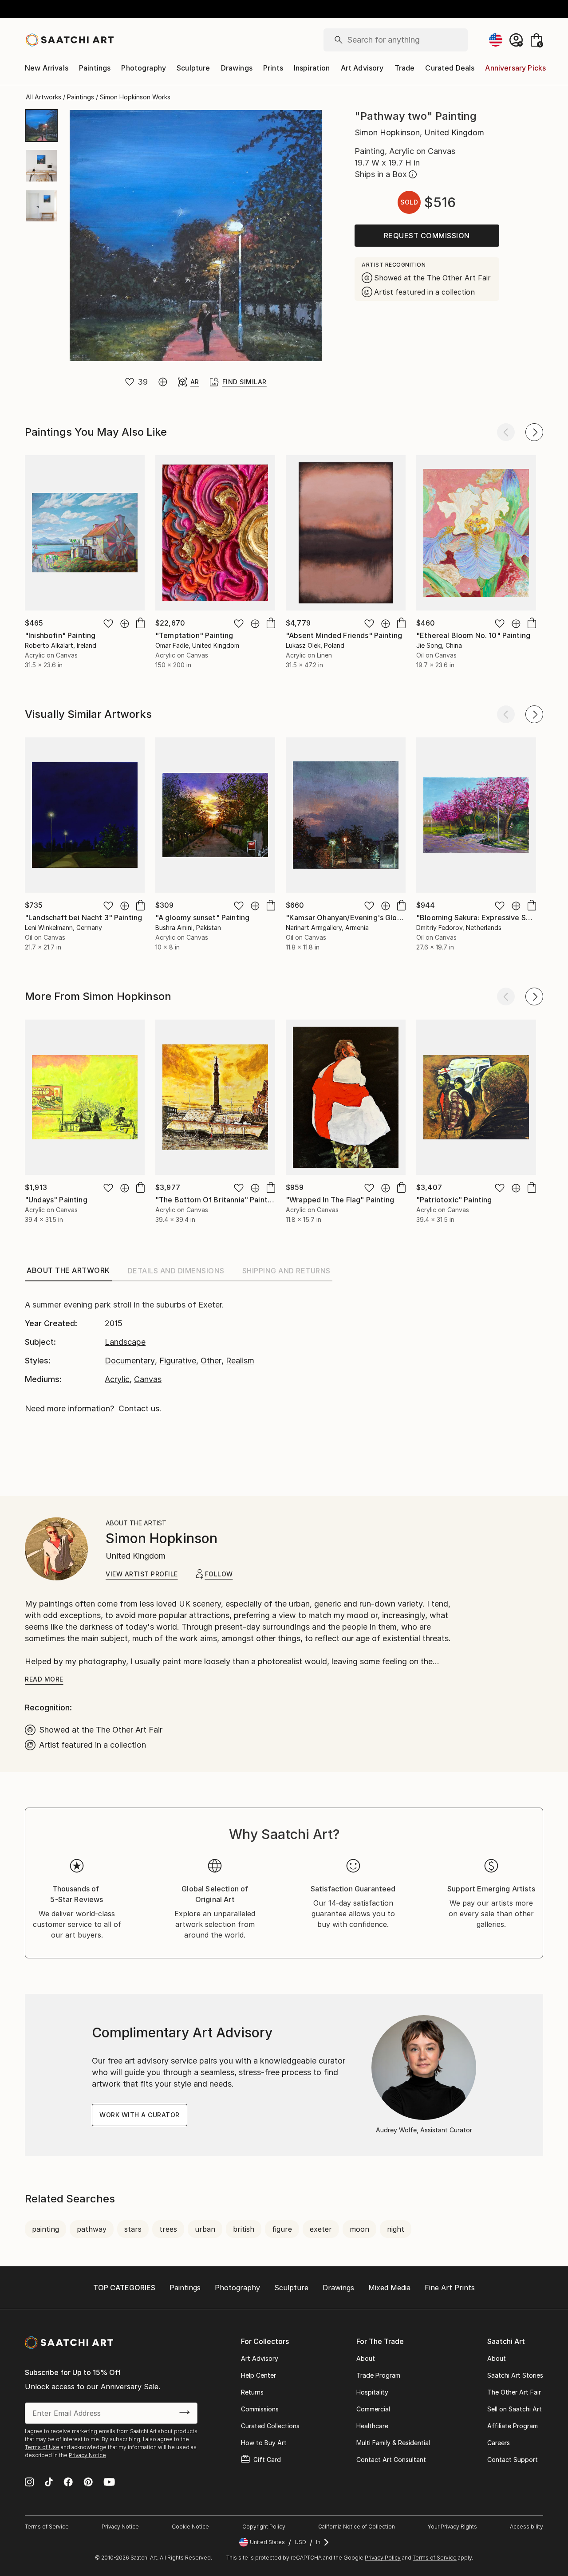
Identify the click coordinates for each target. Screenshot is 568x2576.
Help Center (258, 2375)
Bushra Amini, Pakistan (188, 928)
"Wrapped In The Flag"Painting (340, 1200)
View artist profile (142, 1574)
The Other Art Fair (514, 2392)
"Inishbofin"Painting (60, 635)
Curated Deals (450, 68)
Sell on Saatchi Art (515, 2409)
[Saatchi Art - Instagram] (30, 2483)
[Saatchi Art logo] (69, 40)
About (366, 2358)
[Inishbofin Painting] (85, 533)
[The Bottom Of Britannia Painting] (215, 1097)
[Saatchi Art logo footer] (69, 2343)
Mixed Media (389, 2288)
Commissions (260, 2409)
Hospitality (372, 2392)
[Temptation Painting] (215, 533)
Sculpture (193, 68)
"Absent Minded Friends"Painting (344, 635)
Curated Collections (270, 2426)
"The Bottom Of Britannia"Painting (217, 1200)
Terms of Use (42, 2447)
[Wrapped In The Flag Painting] (346, 1097)
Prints (273, 68)
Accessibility (527, 2527)
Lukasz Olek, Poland (315, 645)
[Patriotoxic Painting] (476, 1097)
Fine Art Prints (450, 2288)
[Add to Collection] (163, 382)
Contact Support (513, 2460)
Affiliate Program (513, 2426)
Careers (499, 2443)
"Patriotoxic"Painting (454, 1200)
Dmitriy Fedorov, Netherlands (459, 928)
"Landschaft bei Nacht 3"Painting (83, 918)
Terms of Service (47, 2527)
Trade (405, 68)
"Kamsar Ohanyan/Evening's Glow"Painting (361, 918)
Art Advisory (362, 68)
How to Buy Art (264, 2443)
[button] (77, 1899)
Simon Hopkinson (162, 1538)
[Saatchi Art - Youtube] (109, 2483)
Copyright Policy (264, 2527)
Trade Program (378, 2375)
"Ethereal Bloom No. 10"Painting (473, 635)
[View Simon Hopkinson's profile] (56, 1549)
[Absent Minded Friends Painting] (346, 533)
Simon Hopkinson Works (135, 97)
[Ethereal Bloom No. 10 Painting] (476, 533)
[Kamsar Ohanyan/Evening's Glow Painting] (346, 815)
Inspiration (312, 68)
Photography (144, 68)
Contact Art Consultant (391, 2460)
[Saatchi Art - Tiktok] (49, 2483)
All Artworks (43, 97)
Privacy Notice (87, 2455)
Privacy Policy (383, 2558)
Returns (252, 2392)
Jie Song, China (439, 645)
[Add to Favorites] (130, 382)
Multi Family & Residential (393, 2443)
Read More (44, 1679)
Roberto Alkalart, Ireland (61, 645)
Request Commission (427, 236)
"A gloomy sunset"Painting (202, 918)
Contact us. (140, 1408)
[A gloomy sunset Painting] (215, 815)
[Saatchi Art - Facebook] (68, 2483)
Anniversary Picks (515, 68)
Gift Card (267, 2460)
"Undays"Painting (56, 1200)
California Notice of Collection (357, 2527)
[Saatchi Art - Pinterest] (88, 2483)
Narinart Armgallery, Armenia (327, 928)
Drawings (237, 68)
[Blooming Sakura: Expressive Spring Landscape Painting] (476, 815)
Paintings (95, 68)
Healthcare (372, 2426)
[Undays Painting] (85, 1097)
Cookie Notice (190, 2527)
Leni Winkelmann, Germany (63, 928)
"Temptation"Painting (194, 635)
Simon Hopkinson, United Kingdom (419, 132)
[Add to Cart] (140, 1187)
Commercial (373, 2409)
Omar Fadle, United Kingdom (197, 645)
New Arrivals (47, 68)
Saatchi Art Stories (515, 2375)
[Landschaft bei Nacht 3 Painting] (85, 815)
